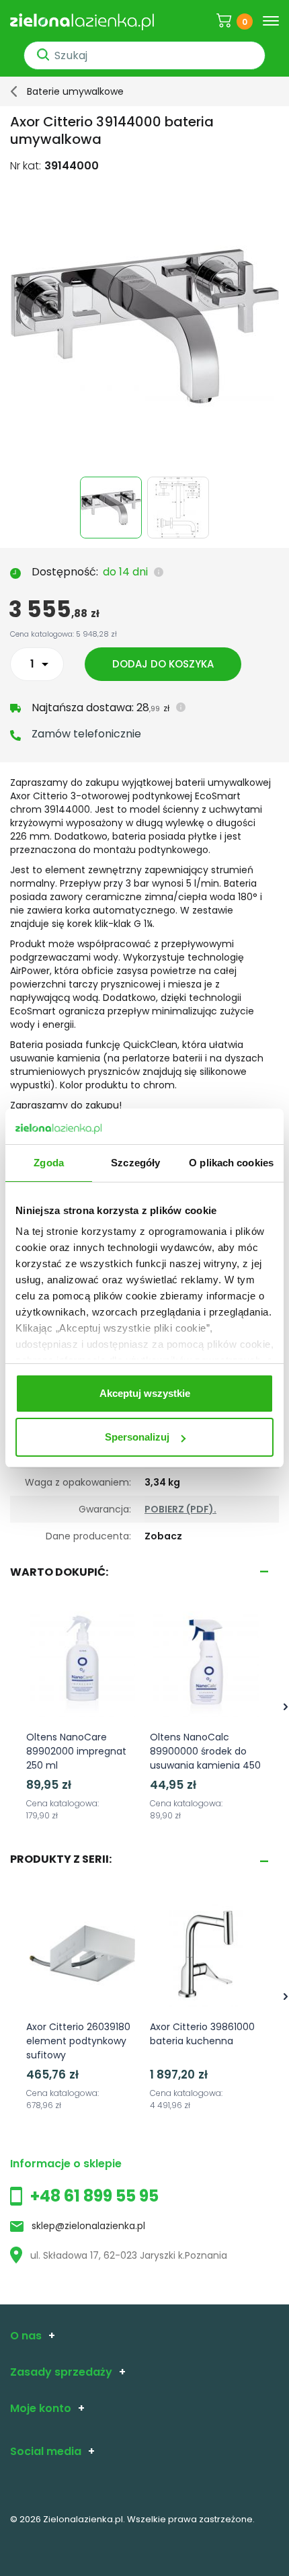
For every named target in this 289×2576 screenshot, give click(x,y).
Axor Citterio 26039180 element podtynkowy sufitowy (78, 2041)
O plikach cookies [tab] (231, 1163)
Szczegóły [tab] (135, 1163)
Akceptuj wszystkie (145, 1393)
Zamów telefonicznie (86, 734)
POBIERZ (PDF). (180, 1509)
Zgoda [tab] (49, 1163)
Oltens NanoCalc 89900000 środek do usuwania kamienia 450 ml (205, 1758)
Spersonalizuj (137, 1437)
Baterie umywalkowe (75, 91)
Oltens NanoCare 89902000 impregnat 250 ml (76, 1751)
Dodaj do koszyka (163, 664)
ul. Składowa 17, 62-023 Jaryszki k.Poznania (129, 2255)
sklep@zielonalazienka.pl (88, 2226)
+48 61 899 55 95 (94, 2196)
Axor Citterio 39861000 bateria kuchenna (202, 2034)
